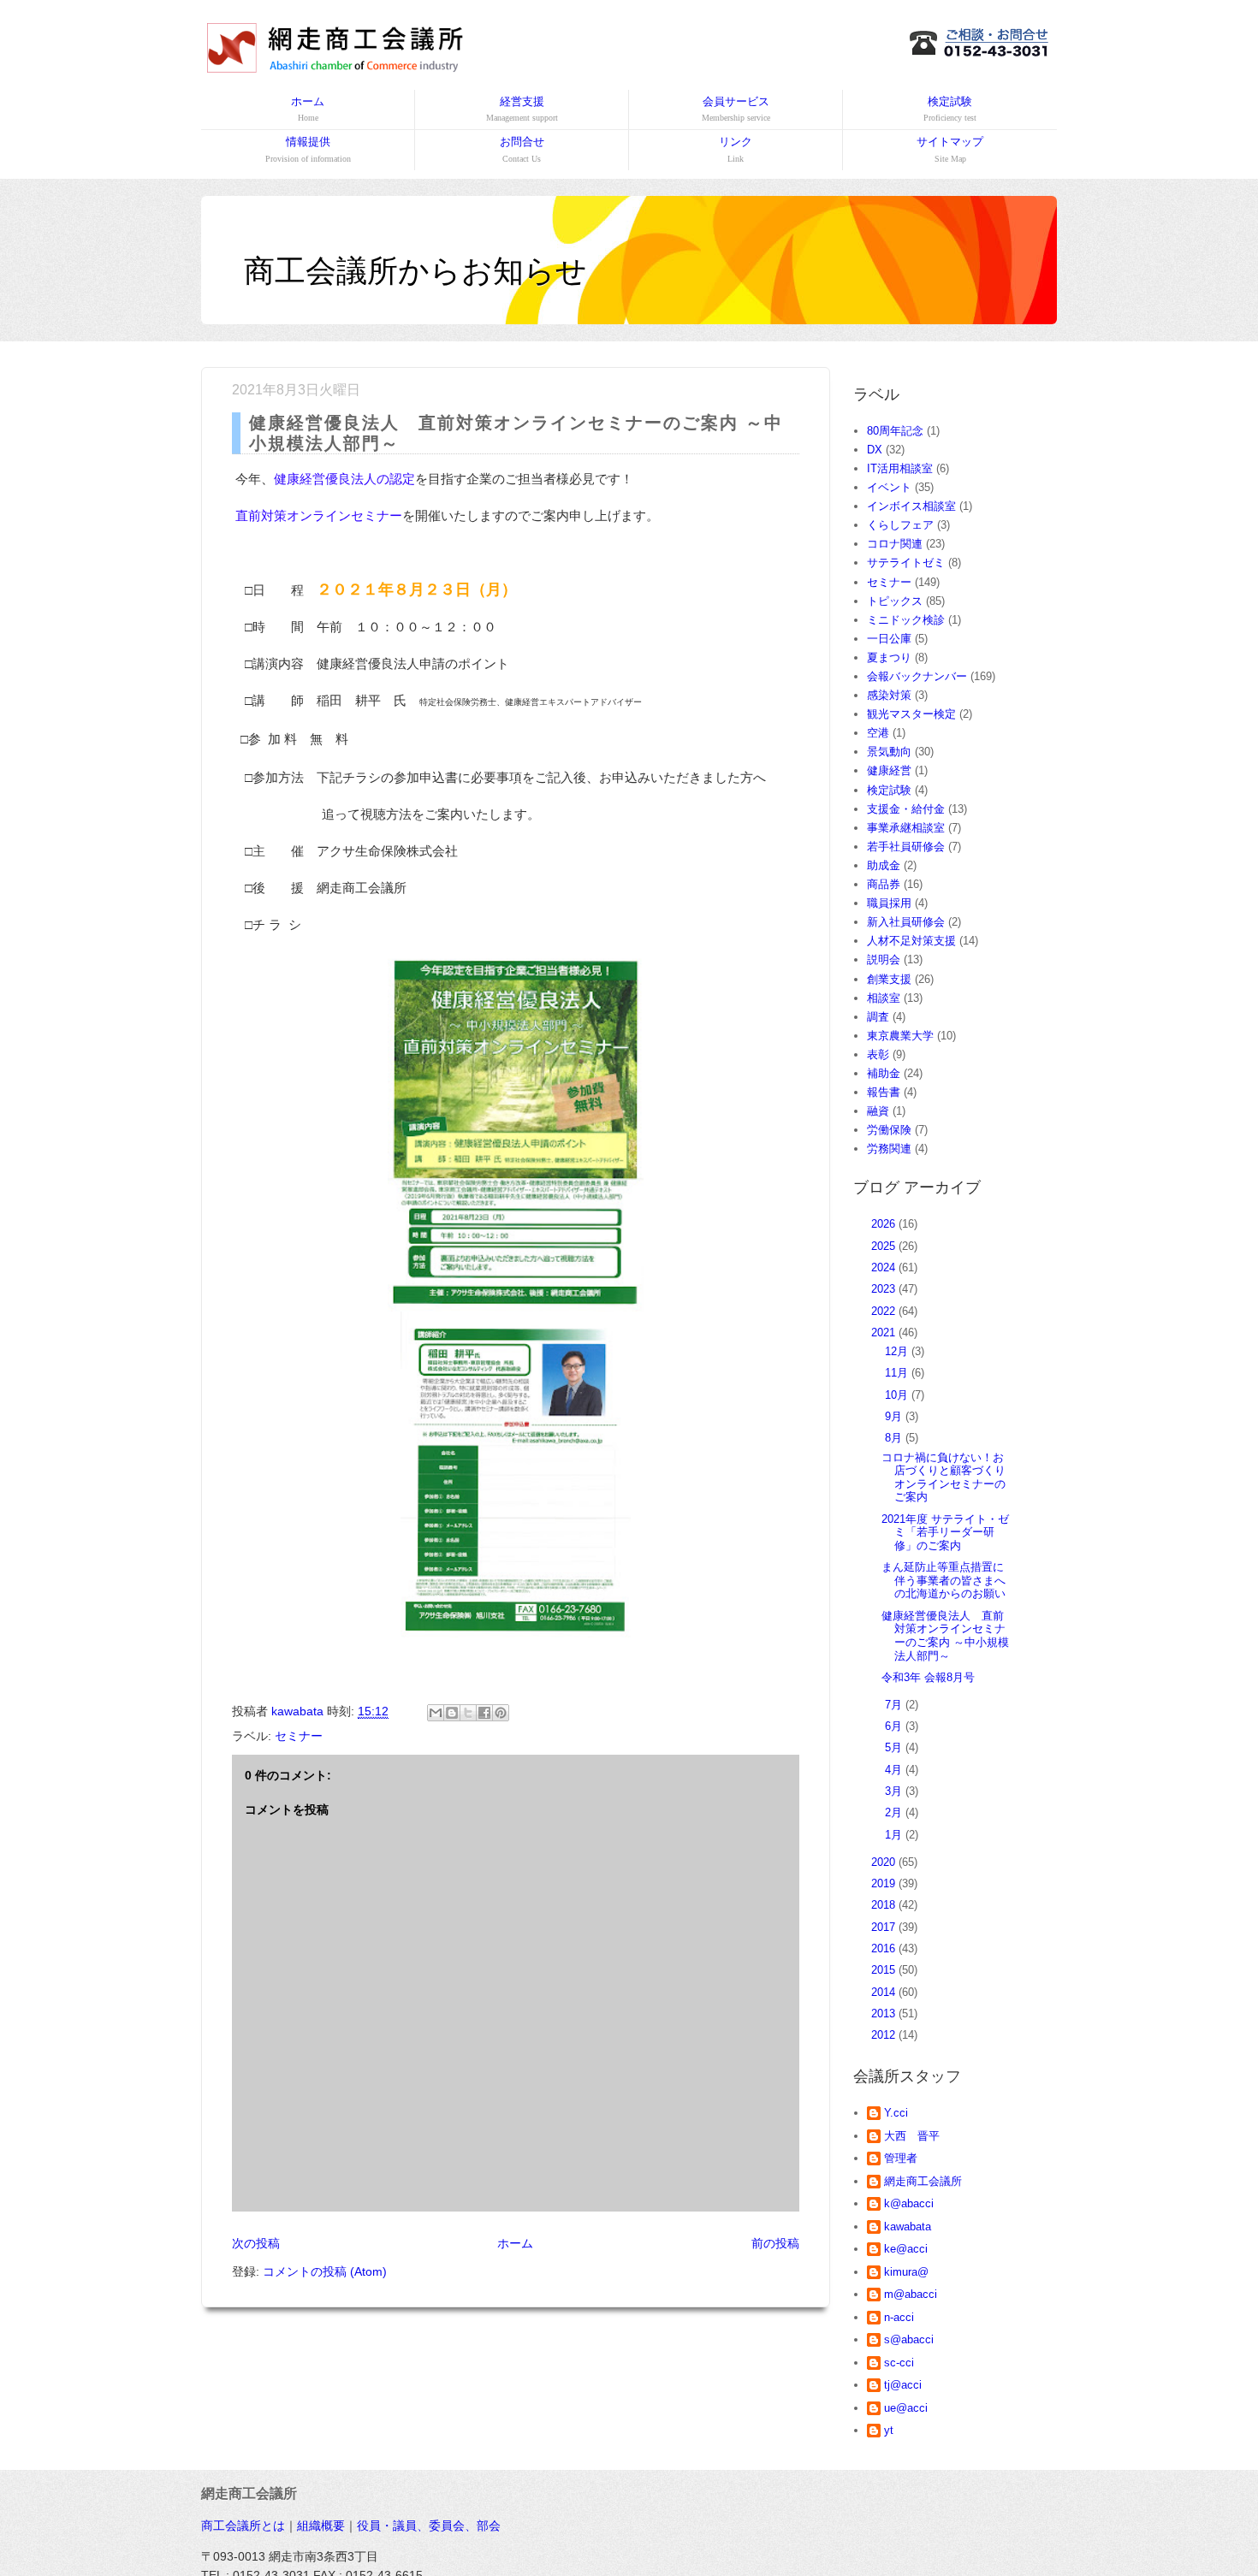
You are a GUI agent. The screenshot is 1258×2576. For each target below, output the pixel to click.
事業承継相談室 (906, 828)
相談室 (884, 998)
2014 (885, 1992)
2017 (885, 1927)
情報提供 (308, 149)
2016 (885, 1948)
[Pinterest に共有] (501, 1713)
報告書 (884, 1092)
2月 (895, 1812)
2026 (885, 1224)
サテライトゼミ (906, 563)
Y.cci (896, 2113)
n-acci (899, 2317)
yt (889, 2430)
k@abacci (909, 2203)
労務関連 (889, 1149)
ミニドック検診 (906, 620)
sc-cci (899, 2363)
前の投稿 (775, 2243)
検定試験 (950, 109)
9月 (895, 1416)
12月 (898, 1351)
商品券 (884, 884)
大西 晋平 (912, 2136)
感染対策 (889, 695)
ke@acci (906, 2249)
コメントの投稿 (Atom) (325, 2271)
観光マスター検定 (911, 714)
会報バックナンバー (917, 676)
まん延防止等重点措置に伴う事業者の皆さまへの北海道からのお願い (943, 1580)
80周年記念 (895, 431)
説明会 (884, 959)
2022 (885, 1311)
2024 (885, 1267)
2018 (885, 1905)
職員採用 (889, 903)
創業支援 (889, 979)
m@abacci (911, 2294)
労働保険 (889, 1130)
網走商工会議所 (923, 2181)
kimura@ (906, 2272)
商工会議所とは (243, 2526)
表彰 (878, 1054)
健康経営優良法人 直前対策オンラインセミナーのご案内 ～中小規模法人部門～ (945, 1636)
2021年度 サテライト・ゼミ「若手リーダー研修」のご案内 (945, 1532)
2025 (885, 1246)
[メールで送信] (436, 1713)
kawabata (908, 2227)
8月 (895, 1438)
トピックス (895, 601)
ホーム (308, 109)
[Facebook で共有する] (484, 1713)
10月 (898, 1395)
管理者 (901, 2158)
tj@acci (903, 2385)
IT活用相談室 (900, 468)
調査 (878, 1017)
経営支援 (522, 109)
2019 (885, 1883)
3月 (895, 1791)
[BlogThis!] (452, 1713)
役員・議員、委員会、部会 (429, 2526)
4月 (895, 1770)
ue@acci (906, 2408)
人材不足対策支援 (911, 941)
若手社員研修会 (906, 847)
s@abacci (909, 2339)
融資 (878, 1111)
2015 (885, 1970)
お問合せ (522, 149)
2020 (885, 1862)
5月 (895, 1747)
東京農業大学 (900, 1036)
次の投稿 (256, 2243)
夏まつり (889, 657)
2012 (885, 2035)
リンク (736, 149)
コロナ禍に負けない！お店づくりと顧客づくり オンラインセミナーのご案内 (949, 1477)
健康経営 (889, 770)
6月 (895, 1726)
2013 (885, 2013)
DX (875, 450)
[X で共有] (468, 1713)
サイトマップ (950, 149)
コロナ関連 (895, 544)
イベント (889, 487)
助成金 (884, 865)
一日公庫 (889, 639)
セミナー (299, 1736)
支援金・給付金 (906, 809)
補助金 (884, 1073)
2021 (885, 1332)
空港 (878, 733)
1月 (895, 1835)
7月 (895, 1705)
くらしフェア (900, 525)
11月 (898, 1373)
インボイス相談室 (911, 506)
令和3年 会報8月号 (928, 1677)
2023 (885, 1289)
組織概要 (321, 2526)
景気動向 (889, 752)
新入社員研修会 (906, 922)
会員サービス (736, 109)
